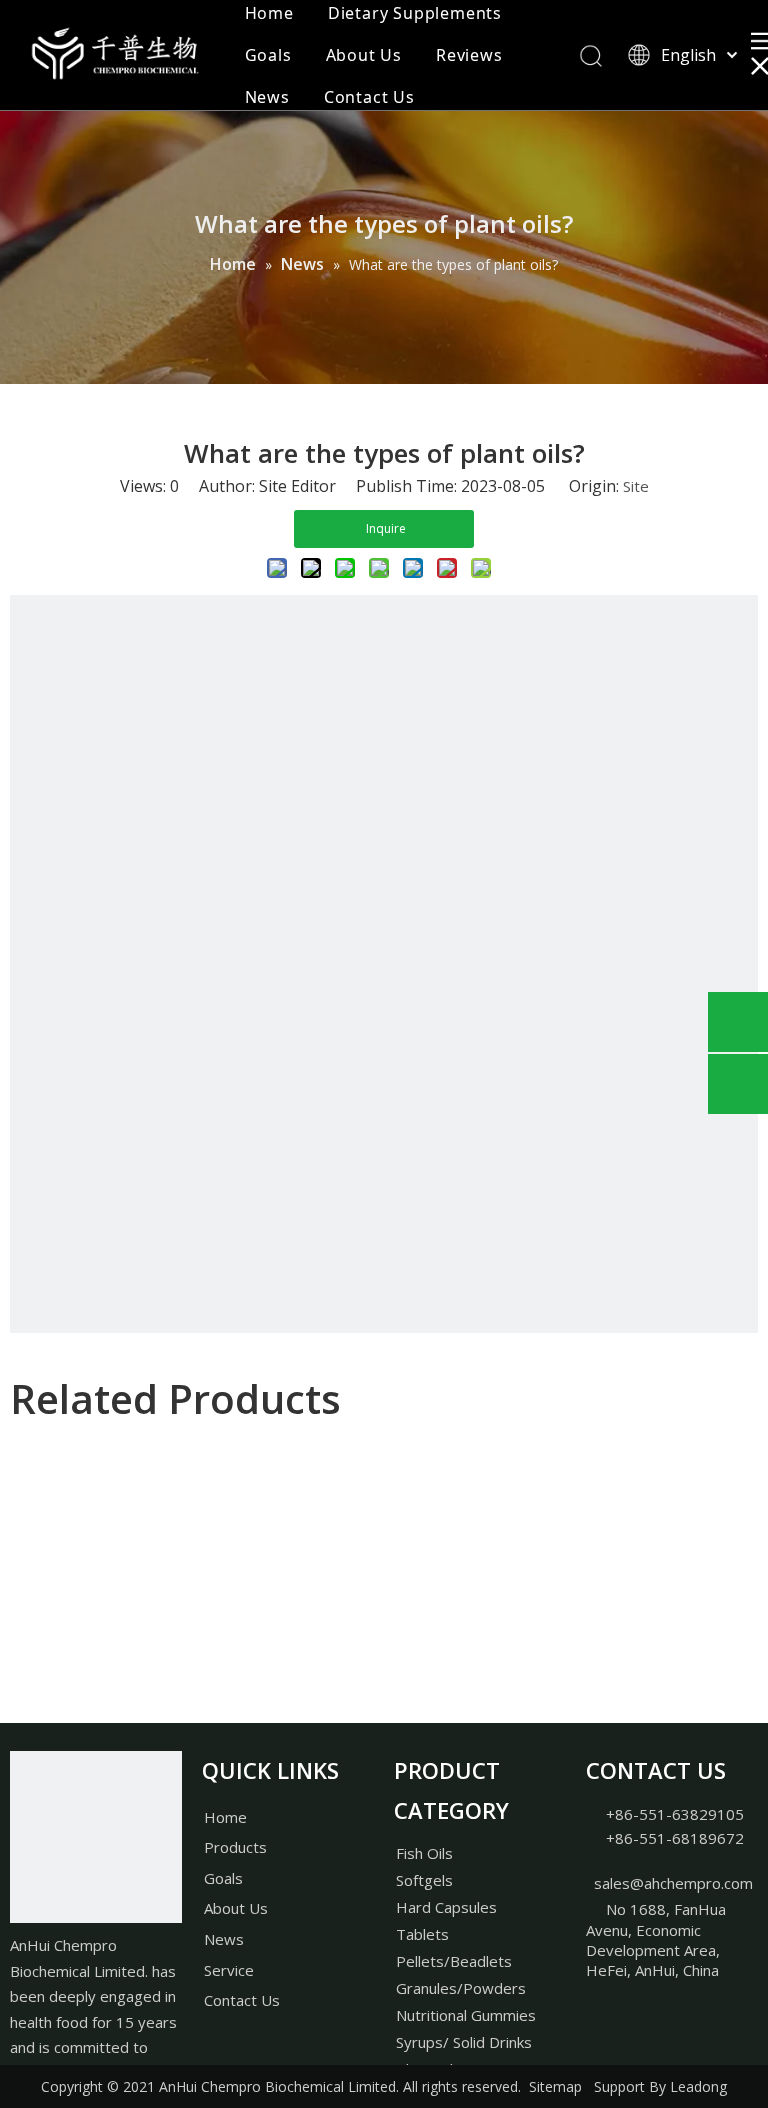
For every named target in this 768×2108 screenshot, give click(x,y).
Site (636, 486)
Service (229, 1970)
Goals (268, 55)
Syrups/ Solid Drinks (464, 2042)
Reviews (469, 55)
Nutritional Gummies (466, 2015)
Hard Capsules (446, 1907)
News (267, 97)
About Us (364, 55)
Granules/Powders (461, 1988)
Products (235, 1847)
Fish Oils (424, 1853)
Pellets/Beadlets (454, 1961)
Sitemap (555, 2086)
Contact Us (369, 97)
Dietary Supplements (415, 13)
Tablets (422, 1934)
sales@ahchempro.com (673, 1883)
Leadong (698, 2086)
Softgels (424, 1880)
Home (269, 13)
